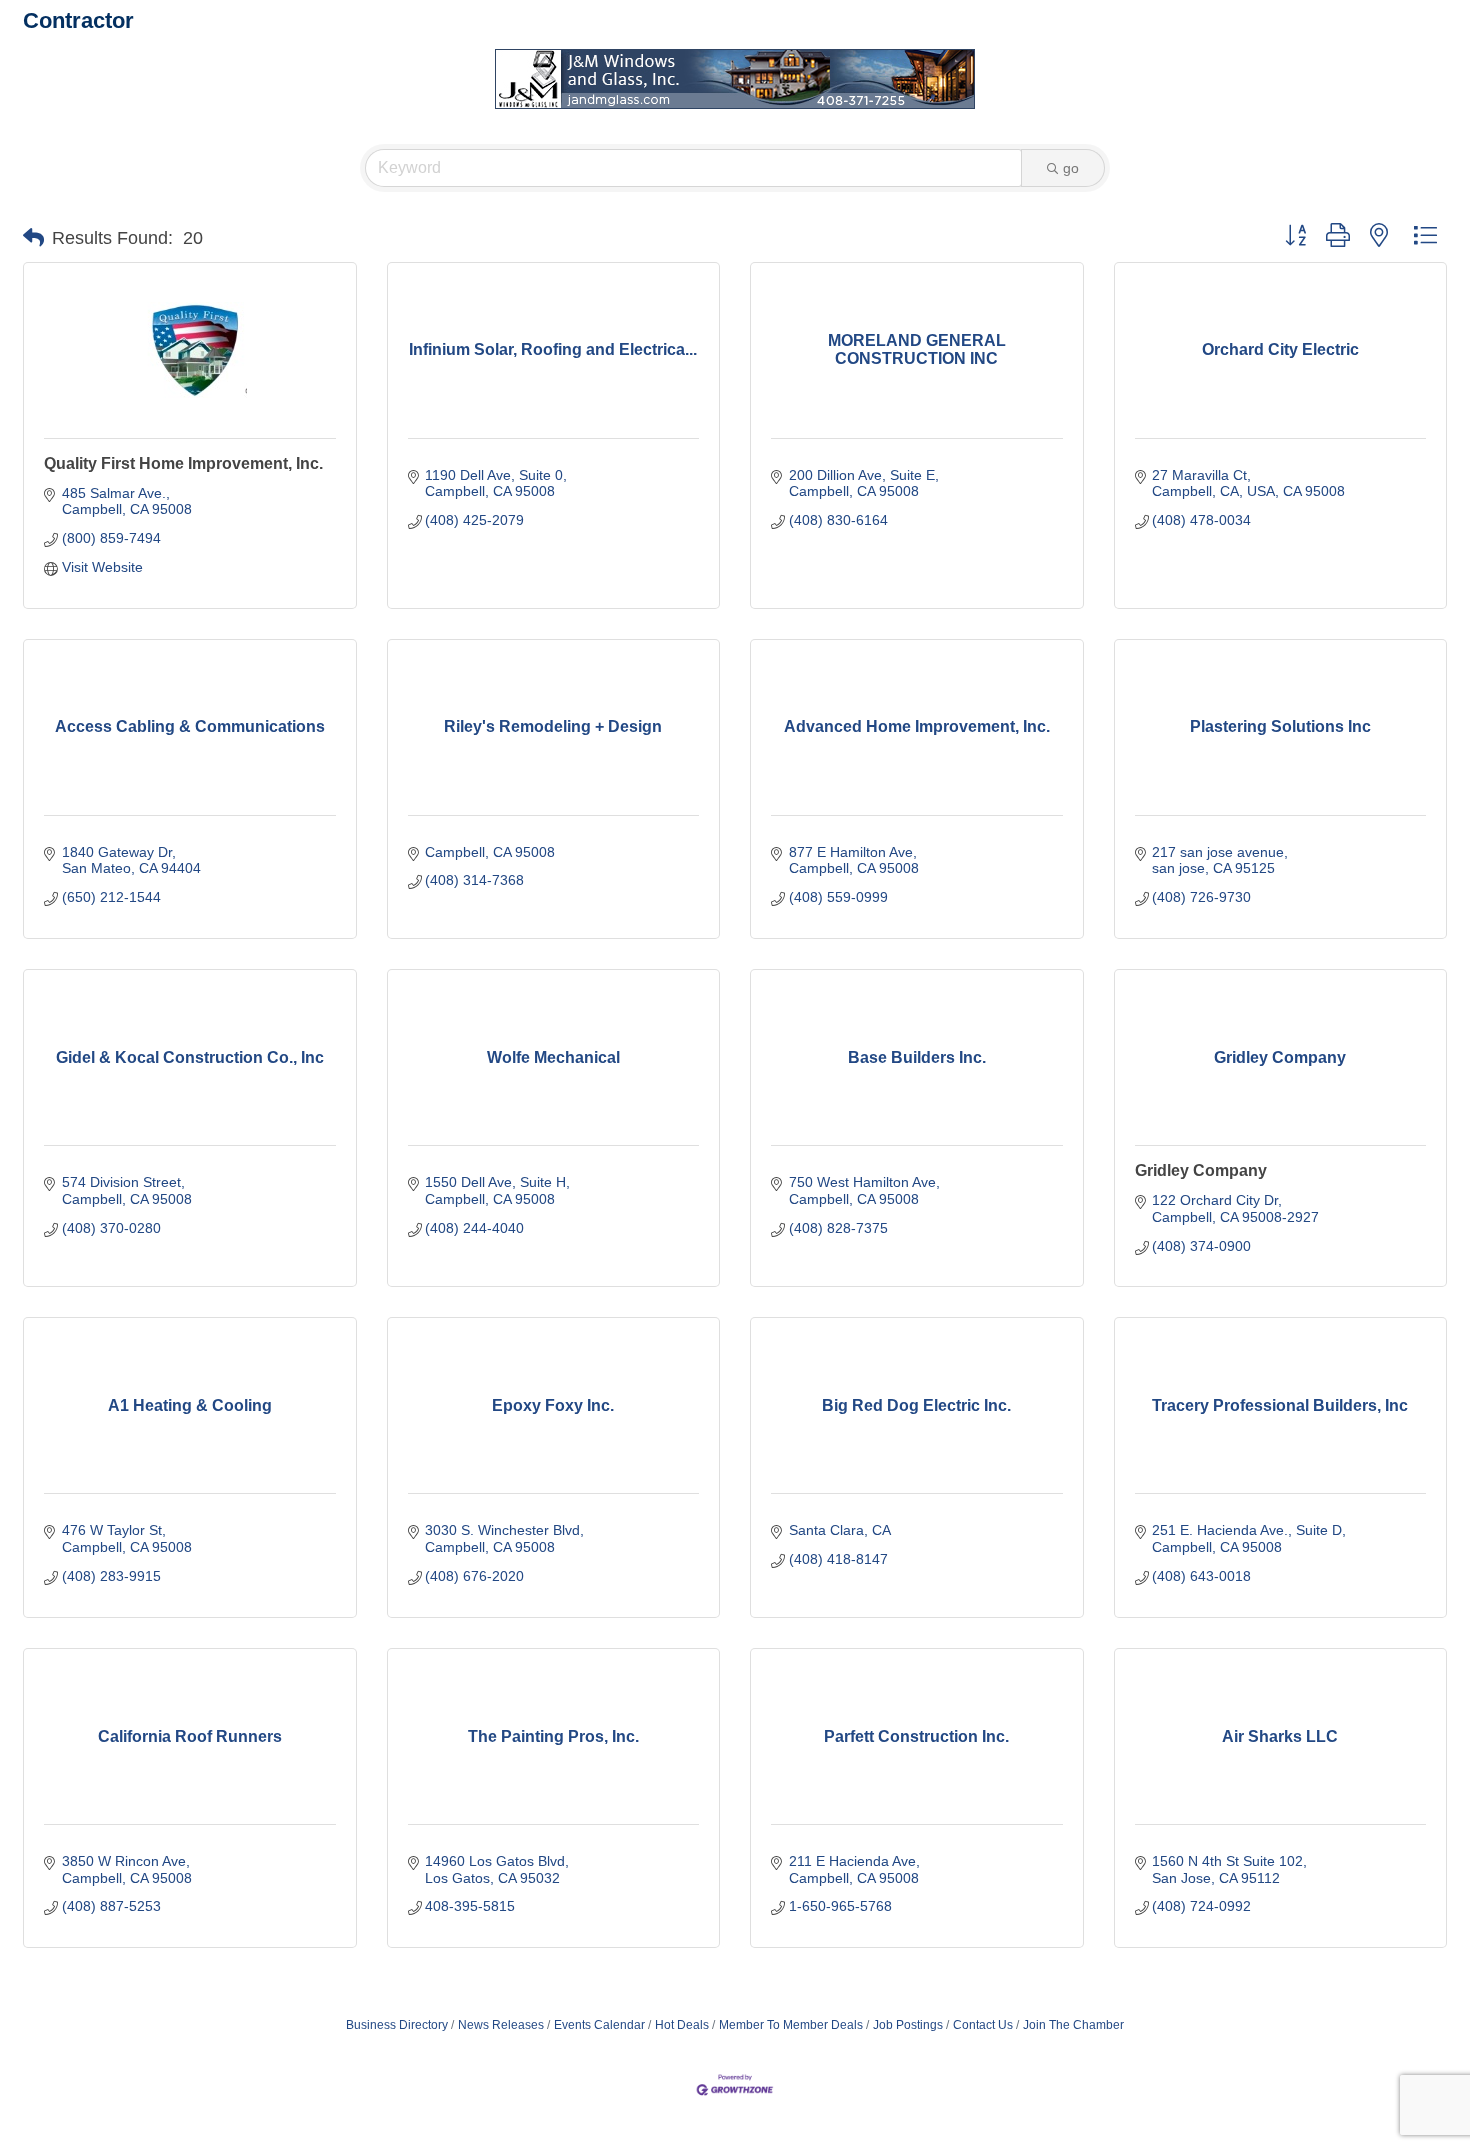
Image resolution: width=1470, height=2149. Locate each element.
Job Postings (908, 2025)
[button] (33, 238)
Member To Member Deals (791, 2025)
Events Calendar (599, 2025)
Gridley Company (1201, 1170)
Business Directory (397, 2025)
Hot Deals (682, 2025)
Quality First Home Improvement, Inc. (183, 463)
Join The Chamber (1073, 2025)
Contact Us (983, 2025)
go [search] (1071, 168)
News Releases (501, 2025)
